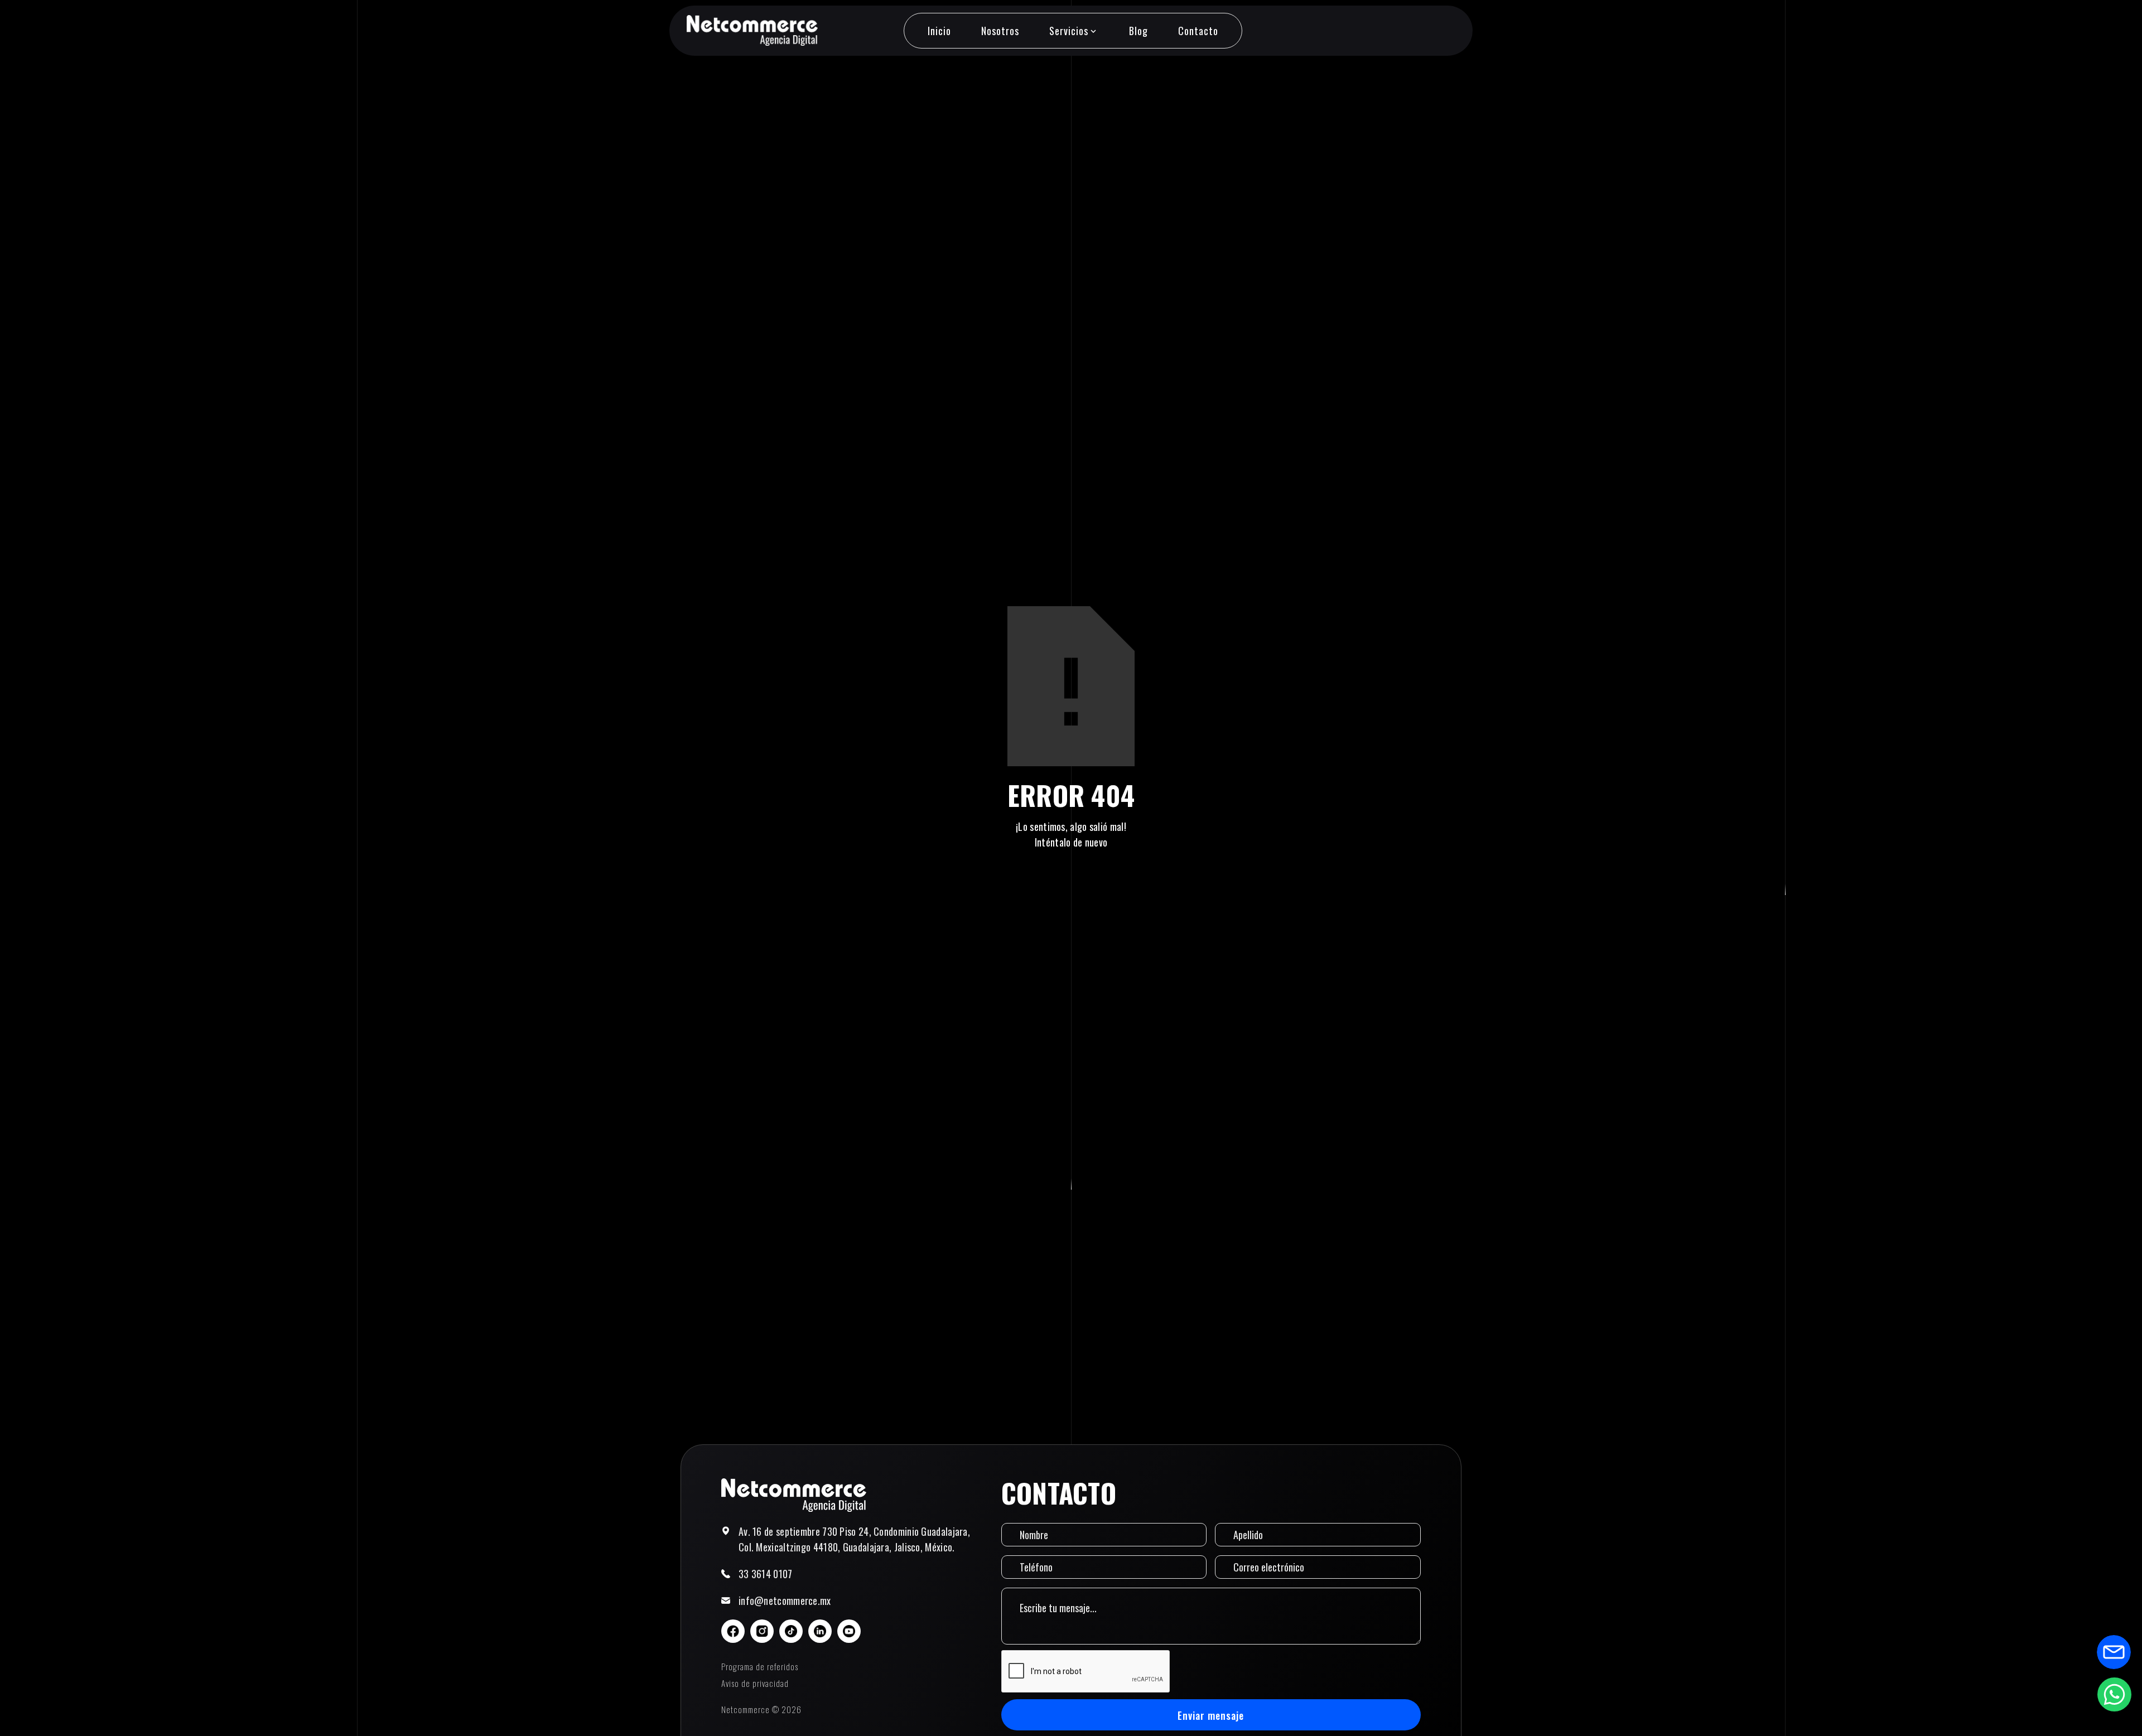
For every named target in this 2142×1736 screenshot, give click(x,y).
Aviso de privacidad (755, 1683)
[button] (1074, 31)
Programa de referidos (760, 1666)
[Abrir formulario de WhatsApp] (2114, 1694)
